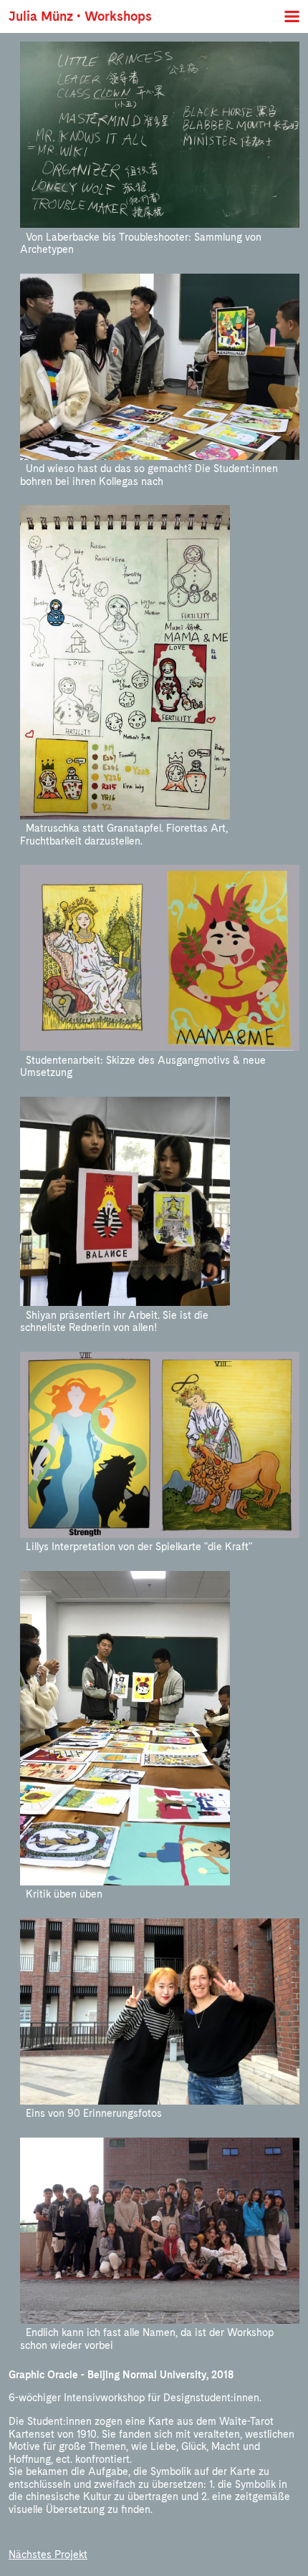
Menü (292, 16)
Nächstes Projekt (48, 2555)
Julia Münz (41, 16)
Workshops (118, 16)
